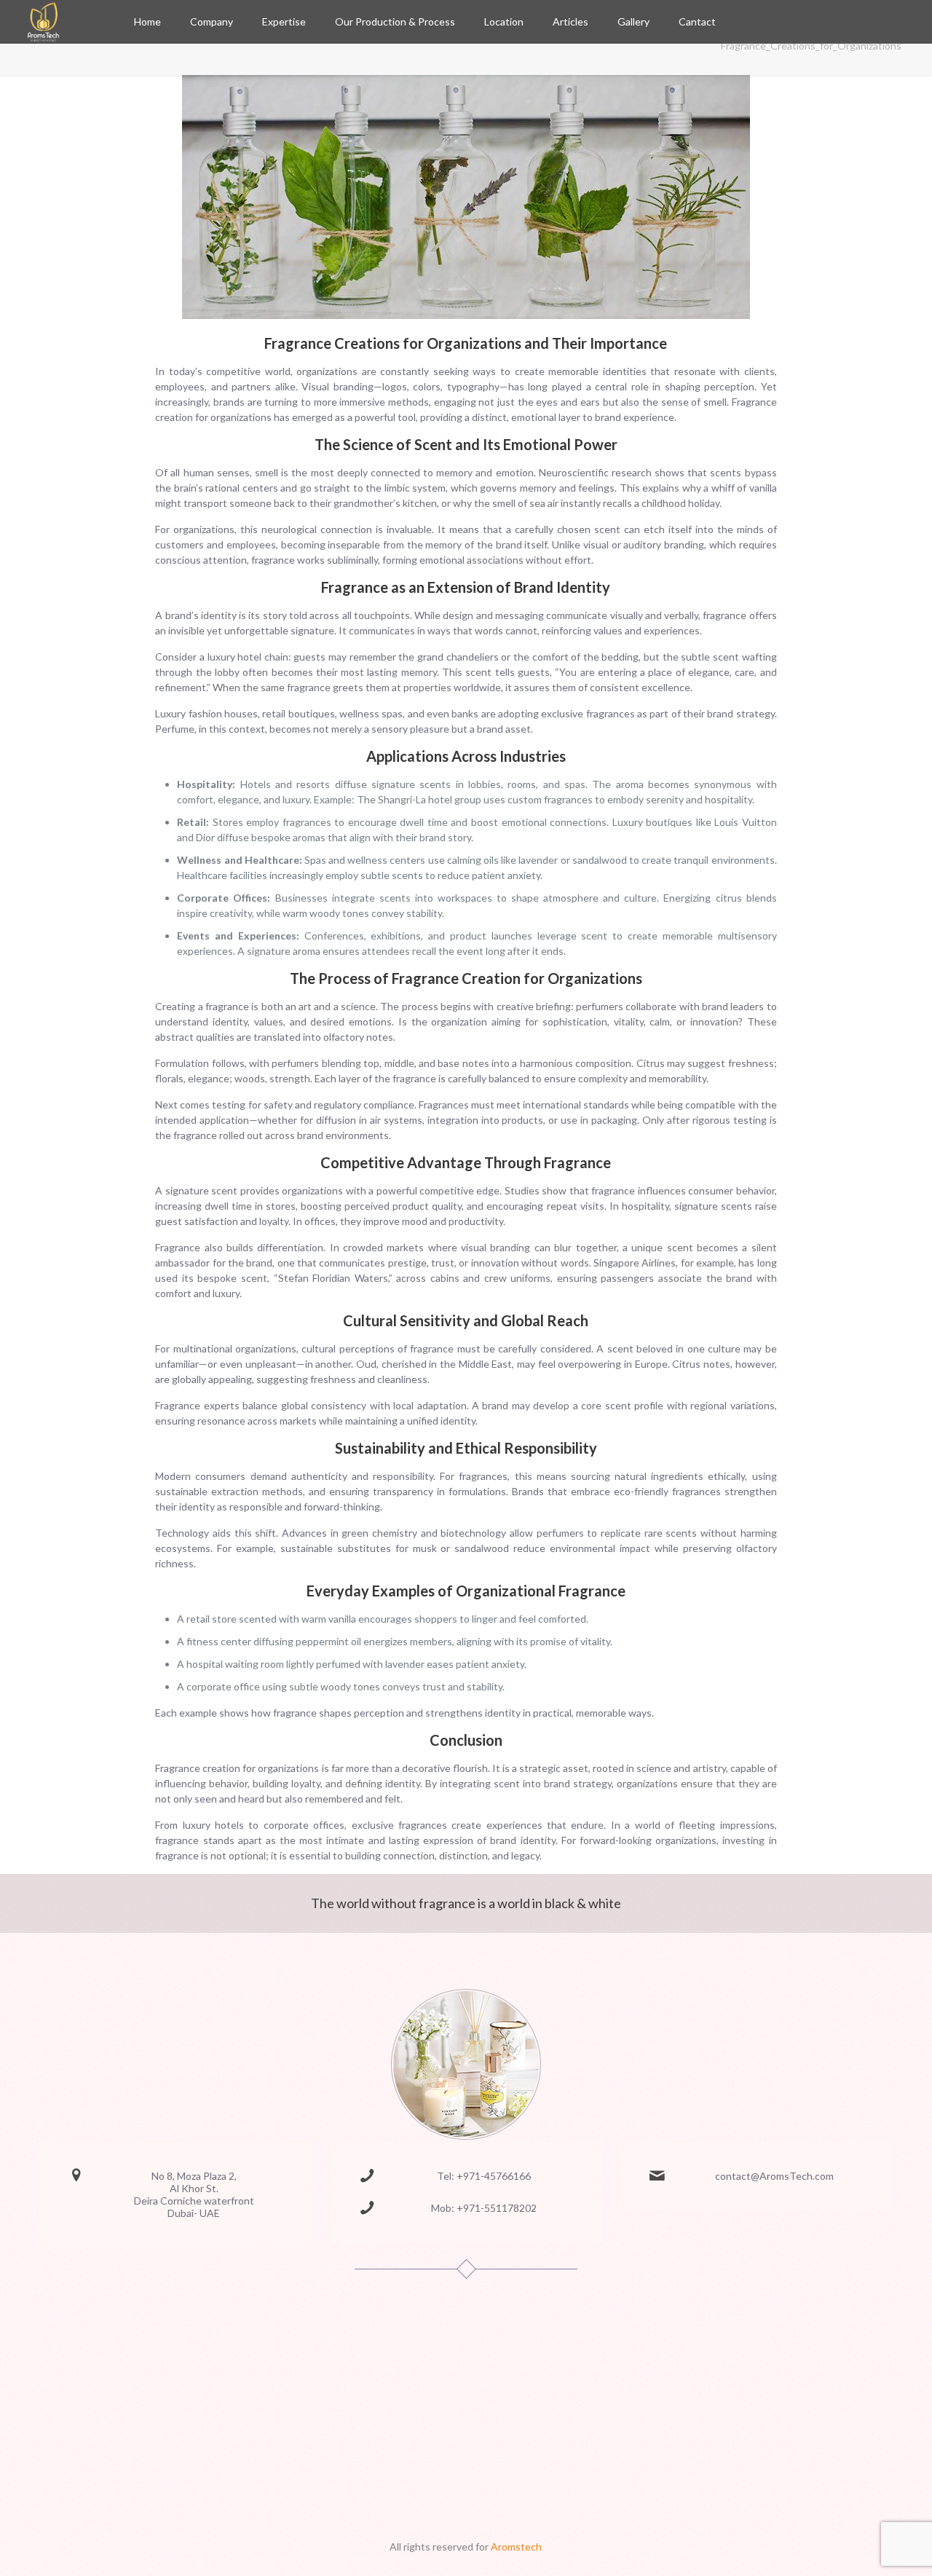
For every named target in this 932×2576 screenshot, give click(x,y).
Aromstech (516, 2547)
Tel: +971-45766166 (484, 2176)
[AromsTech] (43, 22)
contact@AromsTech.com (774, 2176)
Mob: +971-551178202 (484, 2208)
